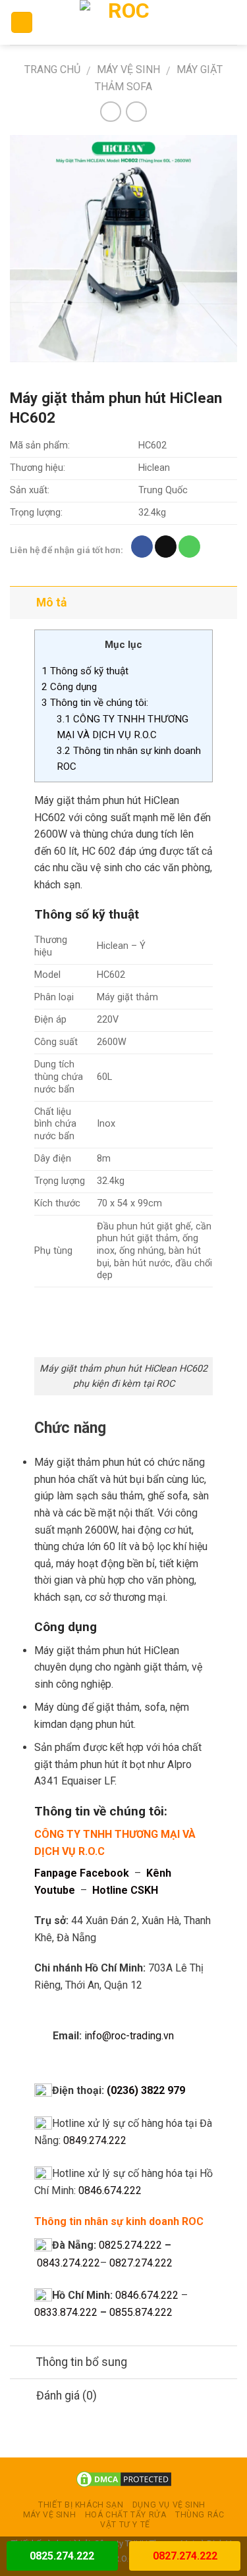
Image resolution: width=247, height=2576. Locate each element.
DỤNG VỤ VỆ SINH (169, 2505)
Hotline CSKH (125, 1890)
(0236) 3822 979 (146, 2090)
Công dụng (69, 687)
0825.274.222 (130, 2245)
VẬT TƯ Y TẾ (125, 2525)
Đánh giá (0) (67, 2396)
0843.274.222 (69, 2263)
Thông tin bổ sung (82, 2362)
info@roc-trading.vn (129, 2036)
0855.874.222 (141, 2312)
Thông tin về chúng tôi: (95, 703)
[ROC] (123, 22)
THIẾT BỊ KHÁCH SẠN (81, 2505)
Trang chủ (52, 69)
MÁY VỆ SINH (128, 69)
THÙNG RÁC (200, 2515)
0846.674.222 (110, 2190)
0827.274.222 (141, 2263)
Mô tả (51, 603)
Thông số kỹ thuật (85, 671)
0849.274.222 (95, 2140)
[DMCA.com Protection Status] (124, 2479)
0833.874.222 (66, 2312)
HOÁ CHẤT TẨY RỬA (126, 2515)
